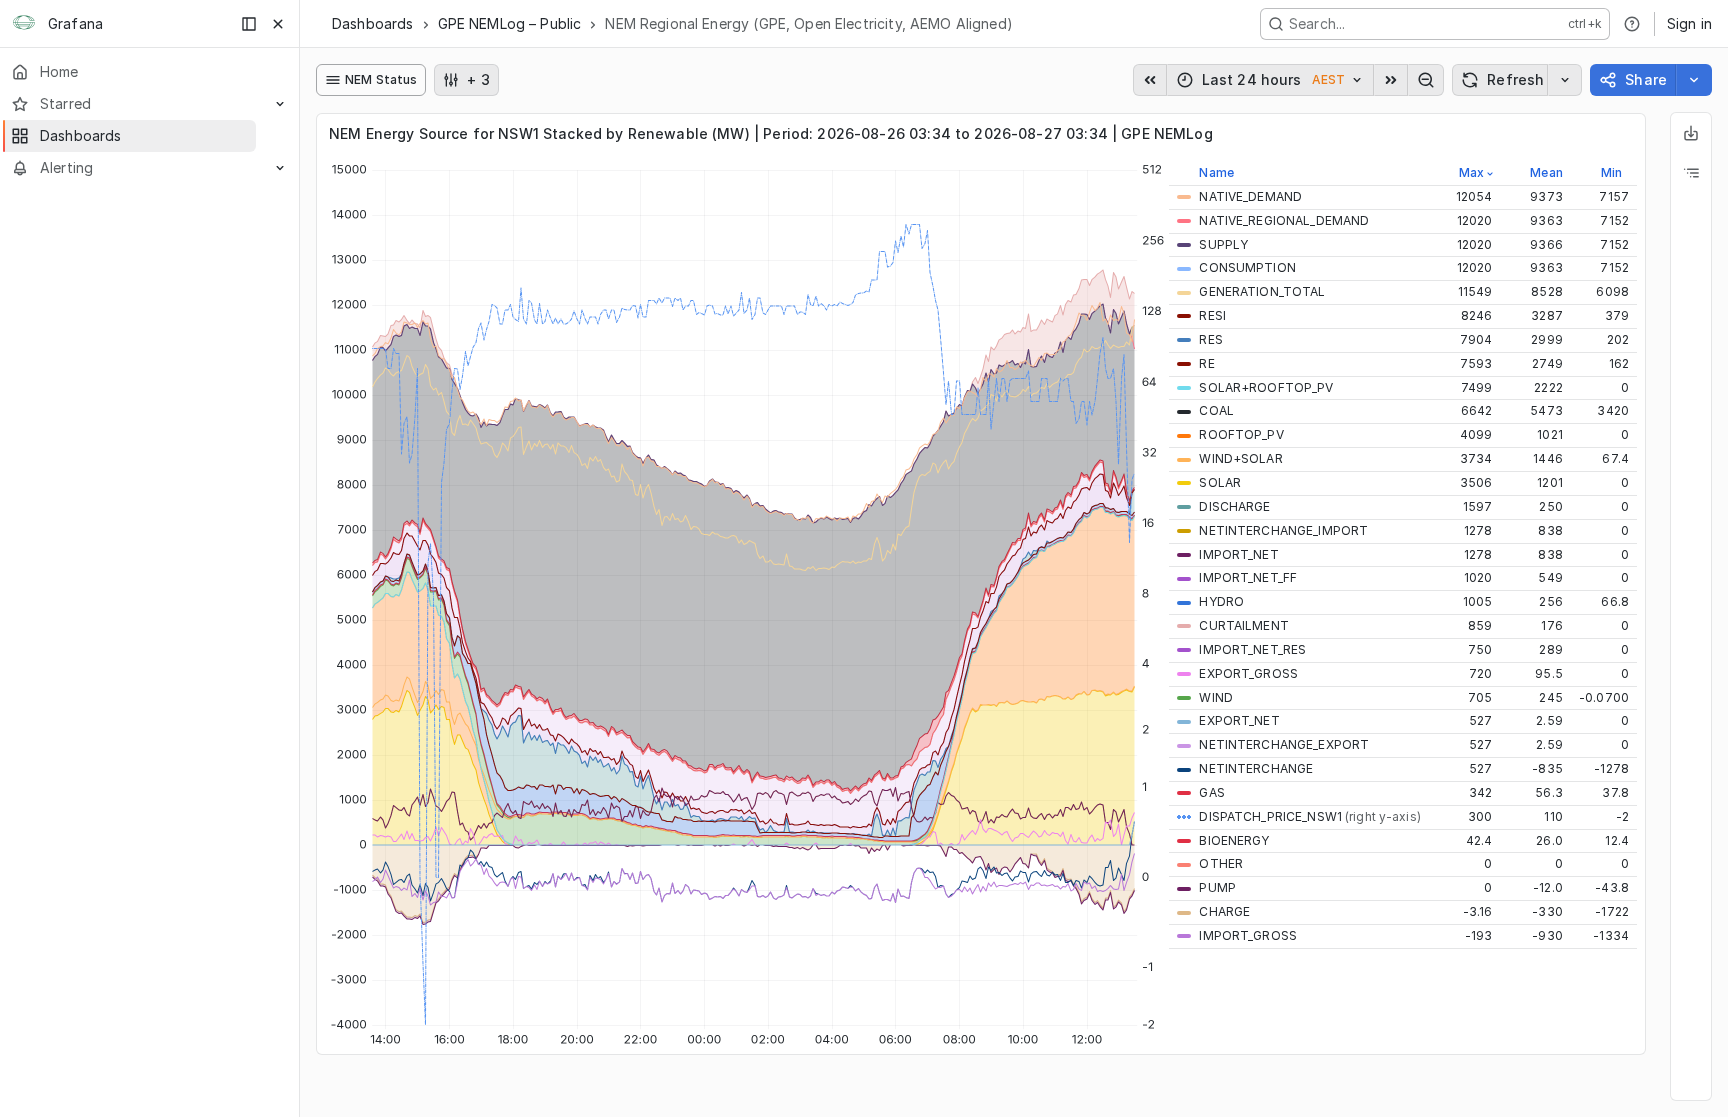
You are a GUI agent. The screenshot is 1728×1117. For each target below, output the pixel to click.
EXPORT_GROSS (1248, 673)
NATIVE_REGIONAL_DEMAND (1284, 220)
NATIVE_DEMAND (1250, 196)
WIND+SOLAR (1240, 458)
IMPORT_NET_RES (1252, 649)
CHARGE (1224, 911)
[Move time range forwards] (1391, 80)
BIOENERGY (1234, 840)
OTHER (1221, 863)
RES (1210, 339)
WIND (1216, 697)
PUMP (1217, 887)
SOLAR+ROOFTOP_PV (1266, 387)
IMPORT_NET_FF (1248, 577)
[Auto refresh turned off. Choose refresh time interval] (1565, 80)
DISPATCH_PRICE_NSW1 (1309, 816)
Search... (1317, 23)
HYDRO (1221, 601)
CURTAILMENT (1243, 625)
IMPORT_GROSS (1248, 935)
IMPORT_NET (1238, 554)
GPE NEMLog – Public (510, 23)
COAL (1216, 410)
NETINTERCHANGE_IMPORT (1283, 530)
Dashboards (373, 23)
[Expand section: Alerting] (280, 168)
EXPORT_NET (1239, 720)
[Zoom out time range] (1426, 80)
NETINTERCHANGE (1256, 768)
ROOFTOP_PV (1241, 434)
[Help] (1632, 24)
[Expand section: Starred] (280, 104)
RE (1206, 363)
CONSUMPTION (1247, 267)
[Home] (24, 24)
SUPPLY (1223, 244)
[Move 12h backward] (1150, 80)
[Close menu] (278, 24)
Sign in (1689, 23)
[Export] (1691, 133)
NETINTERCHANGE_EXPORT (1284, 744)
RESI (1212, 315)
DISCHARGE (1234, 506)
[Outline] (1691, 173)
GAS (1211, 792)
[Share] (1694, 80)
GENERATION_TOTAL (1262, 291)
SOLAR (1220, 482)
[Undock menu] (249, 24)
